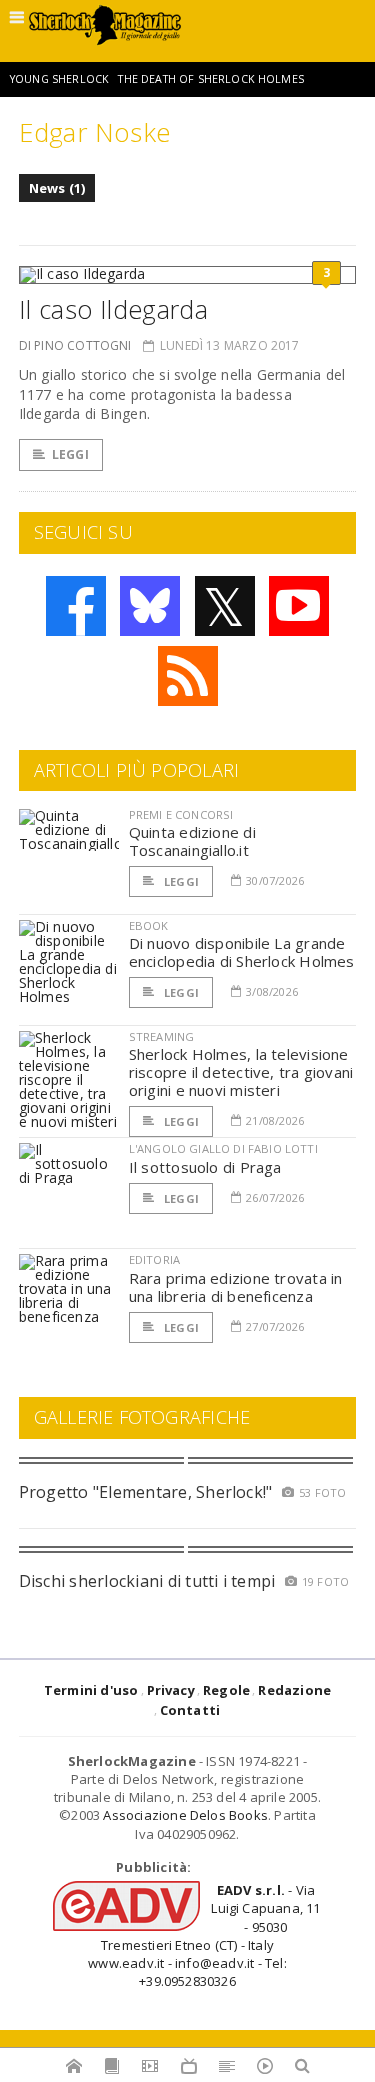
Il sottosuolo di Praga (205, 1167)
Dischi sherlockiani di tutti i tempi (147, 1581)
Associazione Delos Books (185, 1815)
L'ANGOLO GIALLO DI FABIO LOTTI (223, 1148)
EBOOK (149, 925)
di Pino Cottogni (75, 345)
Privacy (171, 1690)
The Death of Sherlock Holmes (210, 79)
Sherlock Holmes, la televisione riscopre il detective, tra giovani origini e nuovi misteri (241, 1072)
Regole (226, 1690)
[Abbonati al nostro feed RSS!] (188, 676)
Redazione (294, 1690)
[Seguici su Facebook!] (76, 606)
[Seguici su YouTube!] (299, 606)
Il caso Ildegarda (113, 309)
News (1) (57, 188)
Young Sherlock (59, 79)
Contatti (190, 1710)
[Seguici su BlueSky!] (150, 606)
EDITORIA (154, 1259)
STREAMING (162, 1036)
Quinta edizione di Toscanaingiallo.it (192, 841)
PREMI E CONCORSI (181, 814)
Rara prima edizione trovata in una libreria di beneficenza (236, 1287)
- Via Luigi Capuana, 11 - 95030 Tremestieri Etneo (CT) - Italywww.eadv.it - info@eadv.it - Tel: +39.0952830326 (204, 1935)
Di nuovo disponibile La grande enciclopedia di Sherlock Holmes (242, 952)
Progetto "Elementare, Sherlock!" (146, 1492)
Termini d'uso (91, 1690)
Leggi (70, 454)
